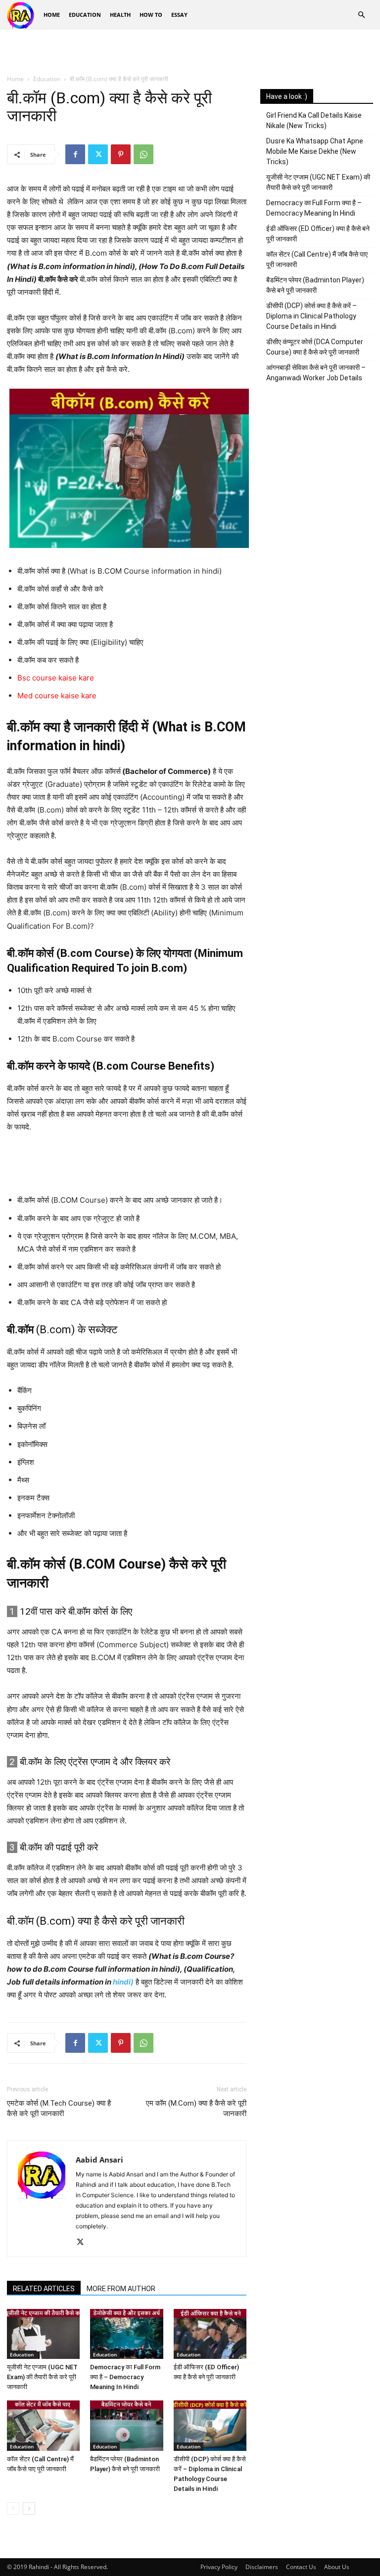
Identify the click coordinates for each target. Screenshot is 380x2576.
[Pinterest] (121, 154)
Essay (179, 15)
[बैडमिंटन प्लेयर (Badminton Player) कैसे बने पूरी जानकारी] (126, 2425)
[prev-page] (13, 2508)
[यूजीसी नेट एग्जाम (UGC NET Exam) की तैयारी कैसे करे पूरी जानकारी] (43, 2334)
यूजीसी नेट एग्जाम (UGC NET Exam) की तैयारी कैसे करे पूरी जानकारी (42, 2377)
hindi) (123, 1982)
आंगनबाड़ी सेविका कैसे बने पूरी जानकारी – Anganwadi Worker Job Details (316, 373)
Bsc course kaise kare (56, 678)
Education (85, 15)
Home (52, 15)
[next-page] (29, 2508)
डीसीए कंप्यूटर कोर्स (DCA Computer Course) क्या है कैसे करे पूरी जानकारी (315, 347)
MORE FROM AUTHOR (121, 2289)
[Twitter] (98, 154)
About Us (337, 2567)
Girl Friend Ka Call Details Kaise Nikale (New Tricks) (314, 120)
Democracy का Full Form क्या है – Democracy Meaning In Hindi (125, 2377)
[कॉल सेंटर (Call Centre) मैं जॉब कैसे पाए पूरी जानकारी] (43, 2425)
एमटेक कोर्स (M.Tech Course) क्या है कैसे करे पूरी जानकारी (59, 2108)
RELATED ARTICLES (44, 2289)
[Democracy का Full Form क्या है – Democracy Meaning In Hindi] (126, 2334)
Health (120, 15)
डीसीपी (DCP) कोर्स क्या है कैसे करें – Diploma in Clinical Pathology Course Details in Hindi (311, 316)
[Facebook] (75, 154)
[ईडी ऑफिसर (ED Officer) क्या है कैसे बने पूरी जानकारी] (210, 2334)
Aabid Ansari (99, 2160)
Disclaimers (262, 2567)
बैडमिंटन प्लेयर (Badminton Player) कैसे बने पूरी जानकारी (315, 285)
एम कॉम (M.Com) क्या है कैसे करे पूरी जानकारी (196, 2108)
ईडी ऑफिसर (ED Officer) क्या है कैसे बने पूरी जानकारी (318, 234)
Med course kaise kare (57, 696)
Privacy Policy (219, 2567)
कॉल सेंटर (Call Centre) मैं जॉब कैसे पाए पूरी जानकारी (317, 259)
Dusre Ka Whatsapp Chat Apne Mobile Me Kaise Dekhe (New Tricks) (315, 151)
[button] (361, 15)
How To (151, 15)
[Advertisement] (190, 51)
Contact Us (301, 2567)
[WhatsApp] (143, 154)
